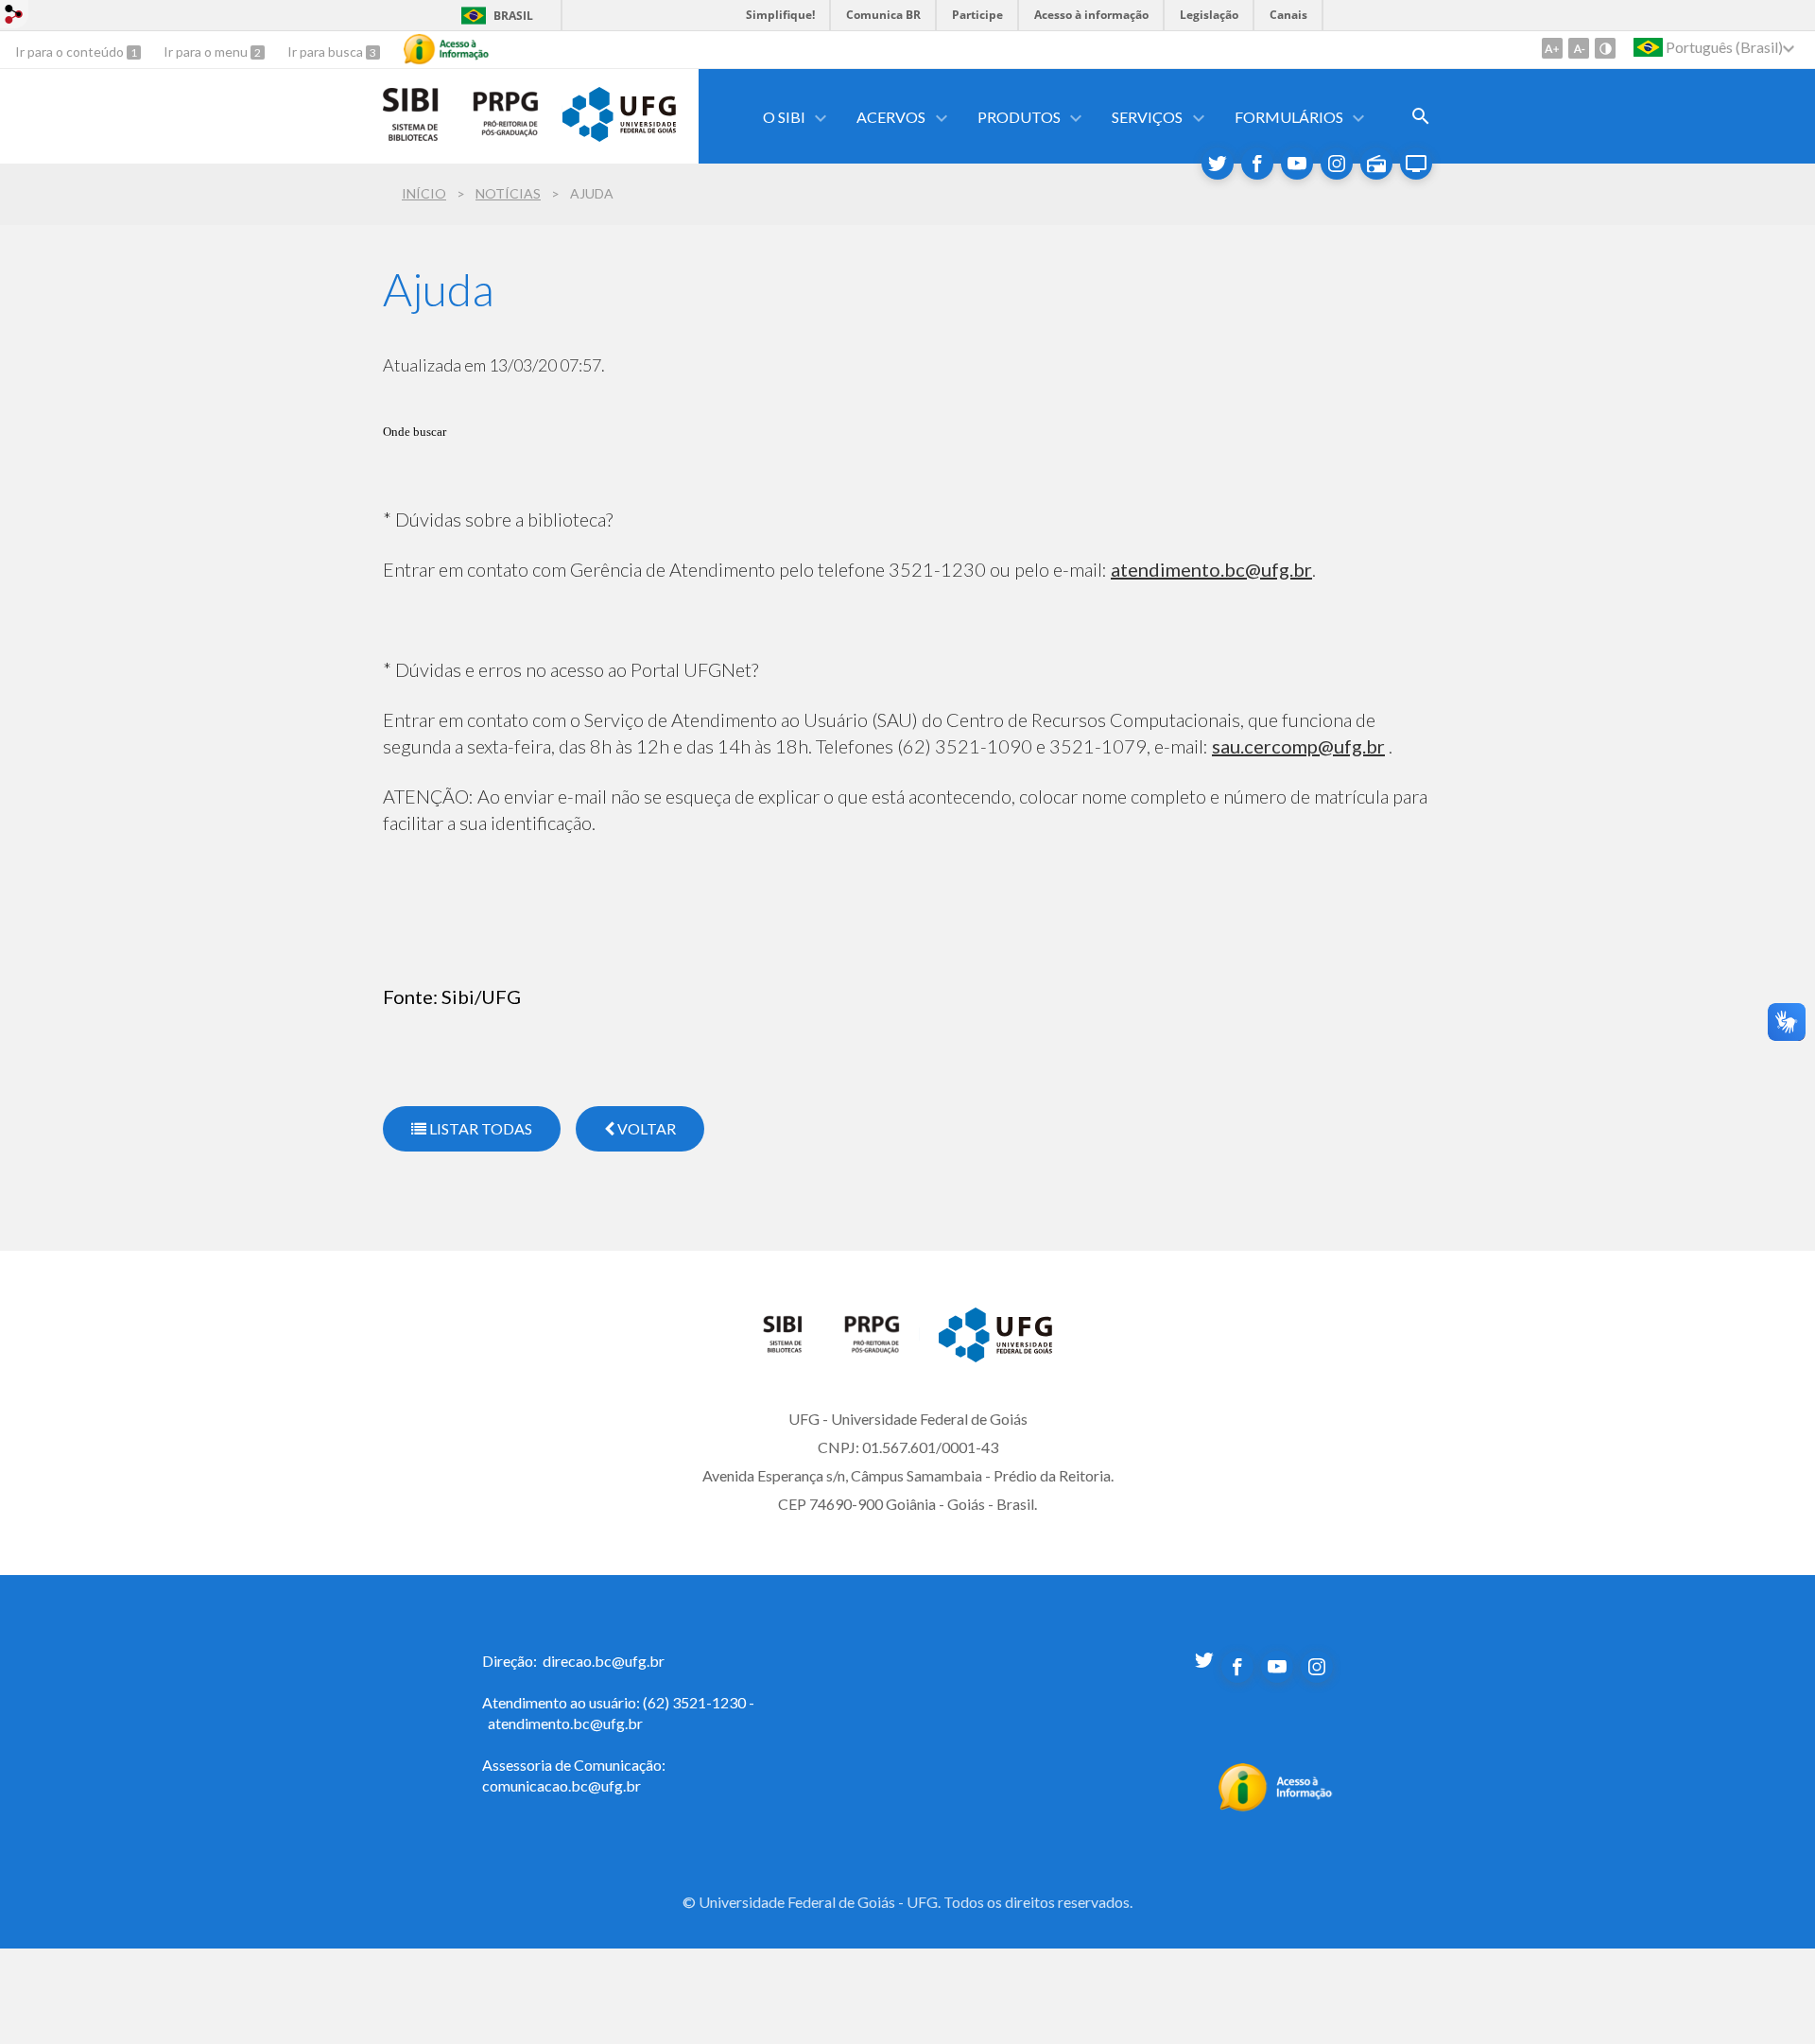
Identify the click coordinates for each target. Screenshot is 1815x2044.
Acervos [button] (891, 117)
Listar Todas (479, 1128)
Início (424, 193)
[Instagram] (1337, 164)
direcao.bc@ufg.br (604, 1661)
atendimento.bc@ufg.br (1211, 569)
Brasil (513, 16)
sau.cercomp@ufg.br (1298, 746)
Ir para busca (327, 52)
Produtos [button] (1019, 117)
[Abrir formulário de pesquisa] (1421, 116)
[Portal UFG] (619, 135)
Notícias (508, 193)
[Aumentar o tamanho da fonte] (1552, 48)
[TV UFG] (1416, 164)
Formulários (1289, 117)
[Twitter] (1218, 164)
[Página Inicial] (794, 1348)
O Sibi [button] (784, 117)
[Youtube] (1297, 164)
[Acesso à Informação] (446, 49)
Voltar (645, 1128)
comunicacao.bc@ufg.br (562, 1785)
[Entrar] (14, 17)
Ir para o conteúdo (71, 52)
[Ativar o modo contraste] (1605, 48)
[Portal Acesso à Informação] (1276, 1806)
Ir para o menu (207, 52)
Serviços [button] (1147, 117)
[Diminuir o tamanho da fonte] (1579, 48)
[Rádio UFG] (1376, 164)
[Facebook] (1257, 164)
